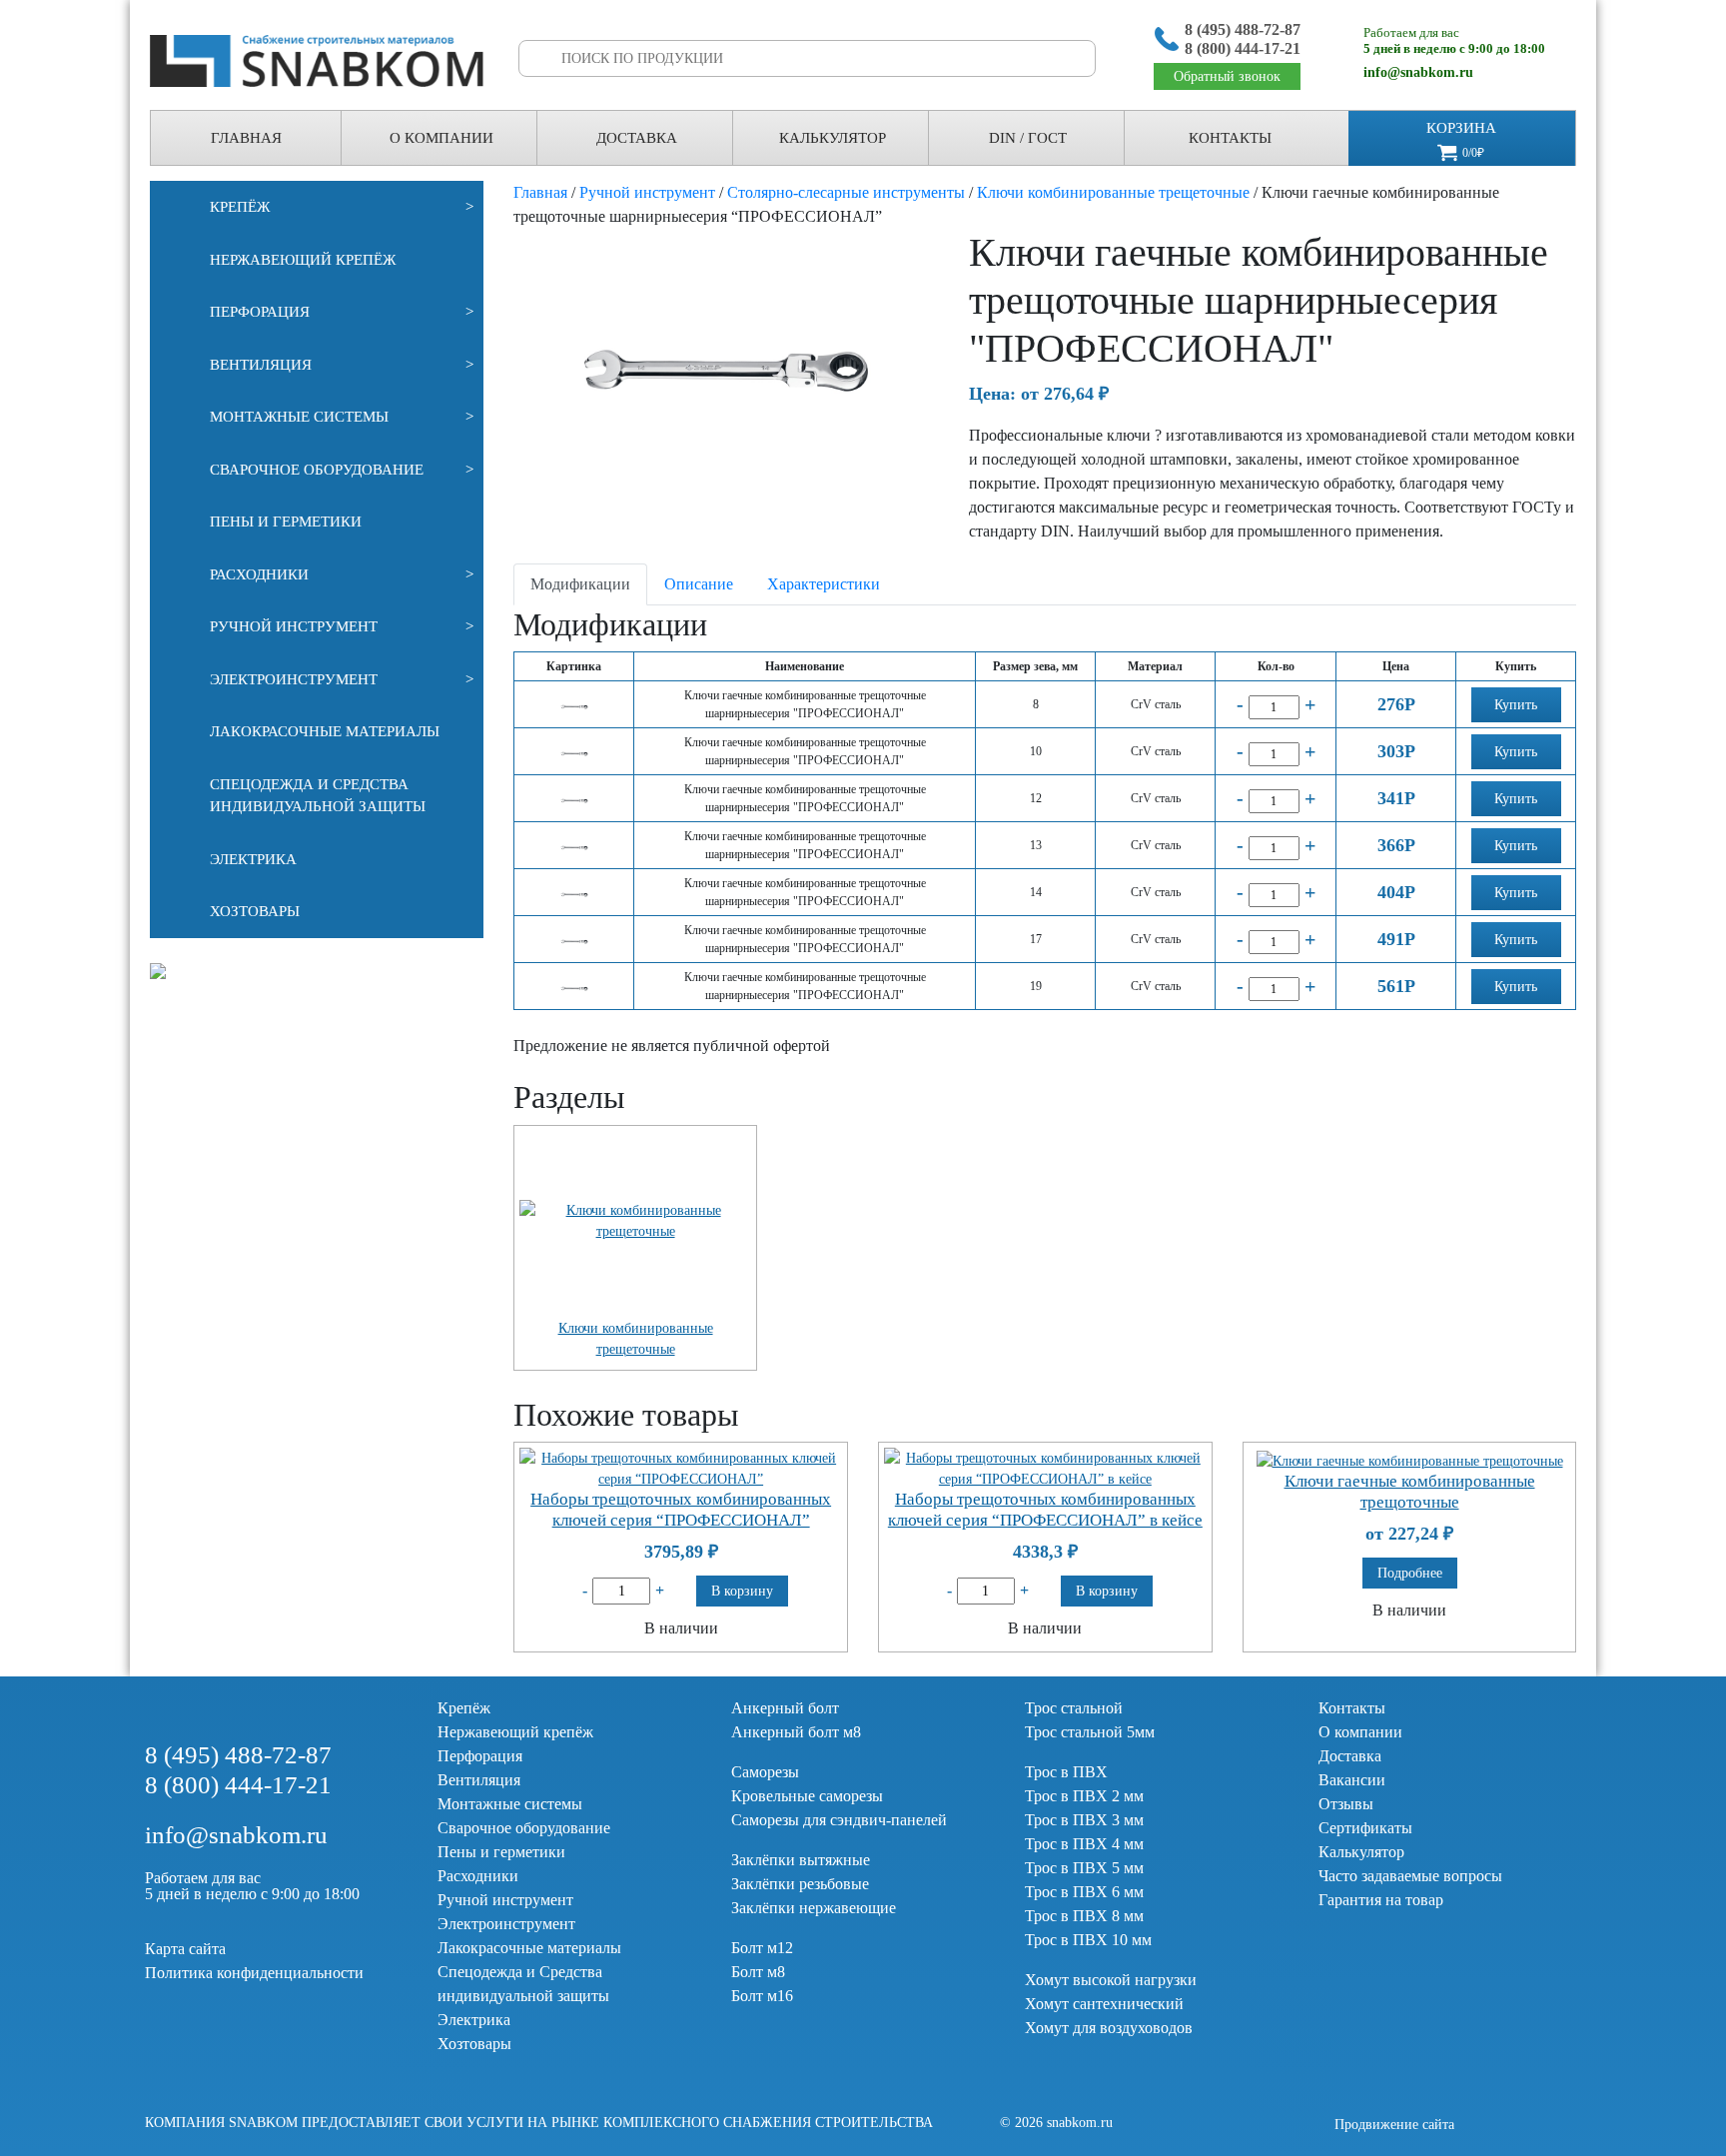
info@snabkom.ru (1418, 72)
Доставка (637, 138)
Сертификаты (1365, 1828)
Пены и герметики (286, 522)
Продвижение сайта (1394, 2125)
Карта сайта (185, 1949)
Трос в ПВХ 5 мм (1084, 1868)
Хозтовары (255, 911)
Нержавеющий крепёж (303, 260)
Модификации (580, 584)
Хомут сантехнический (1104, 2004)
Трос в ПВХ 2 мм (1084, 1796)
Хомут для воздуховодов (1109, 2028)
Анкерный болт (785, 1708)
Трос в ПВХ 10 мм (1088, 1940)
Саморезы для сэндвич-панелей (839, 1820)
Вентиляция (342, 365)
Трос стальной (1074, 1708)
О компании (1360, 1732)
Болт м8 (758, 1972)
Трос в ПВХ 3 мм (1084, 1820)
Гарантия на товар (1381, 1900)
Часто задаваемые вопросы (1410, 1876)
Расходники (342, 574)
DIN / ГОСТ (1028, 138)
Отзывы (1346, 1804)
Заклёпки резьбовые (800, 1884)
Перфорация (342, 312)
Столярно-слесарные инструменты (846, 192)
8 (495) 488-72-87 (1243, 29)
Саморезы (765, 1772)
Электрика (253, 859)
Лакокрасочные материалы (325, 731)
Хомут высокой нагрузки (1111, 1980)
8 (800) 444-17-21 (1243, 48)
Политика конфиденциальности (254, 1973)
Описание (699, 584)
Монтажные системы (342, 417)
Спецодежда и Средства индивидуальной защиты (318, 796)
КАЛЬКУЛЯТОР (833, 138)
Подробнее (1410, 1573)
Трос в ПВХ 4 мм (1084, 1844)
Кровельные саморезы (807, 1796)
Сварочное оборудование (342, 470)
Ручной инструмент (342, 626)
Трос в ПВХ (1066, 1772)
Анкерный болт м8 (796, 1732)
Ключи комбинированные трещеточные (1113, 192)
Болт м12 (762, 1948)
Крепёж (342, 207)
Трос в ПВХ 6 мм (1084, 1892)
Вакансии (1352, 1780)
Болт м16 (762, 1996)
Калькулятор (1361, 1852)
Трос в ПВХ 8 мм (1084, 1916)
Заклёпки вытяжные (801, 1860)
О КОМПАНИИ (441, 138)
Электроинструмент (342, 679)
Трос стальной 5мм (1090, 1732)
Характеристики (824, 584)
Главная (246, 138)
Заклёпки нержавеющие (814, 1908)
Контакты (1230, 138)
